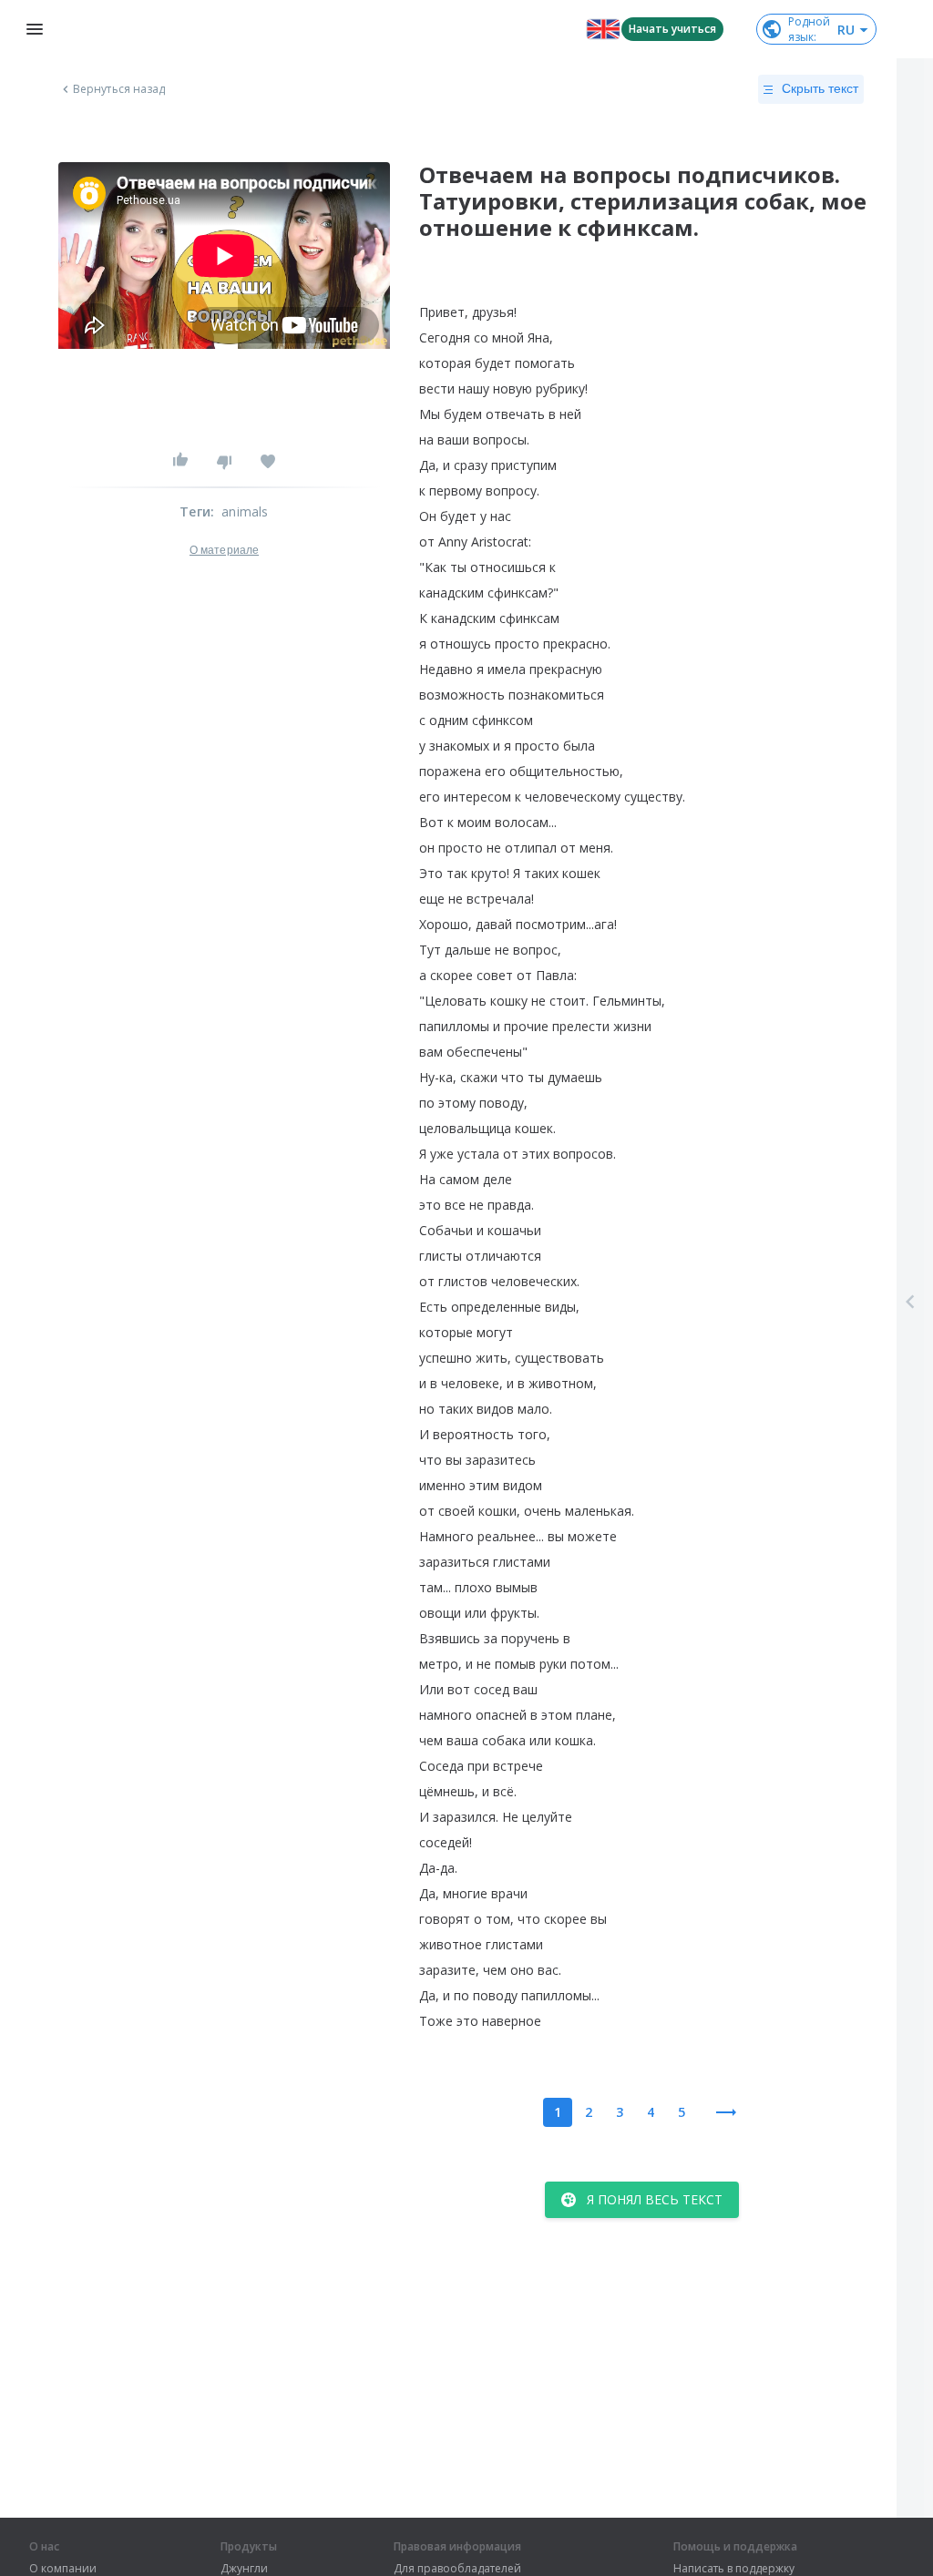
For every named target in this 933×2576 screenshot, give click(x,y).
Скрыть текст (820, 88)
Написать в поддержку (734, 2569)
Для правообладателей (457, 2569)
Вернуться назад (119, 89)
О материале (224, 550)
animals (245, 511)
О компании (63, 2569)
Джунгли (244, 2569)
